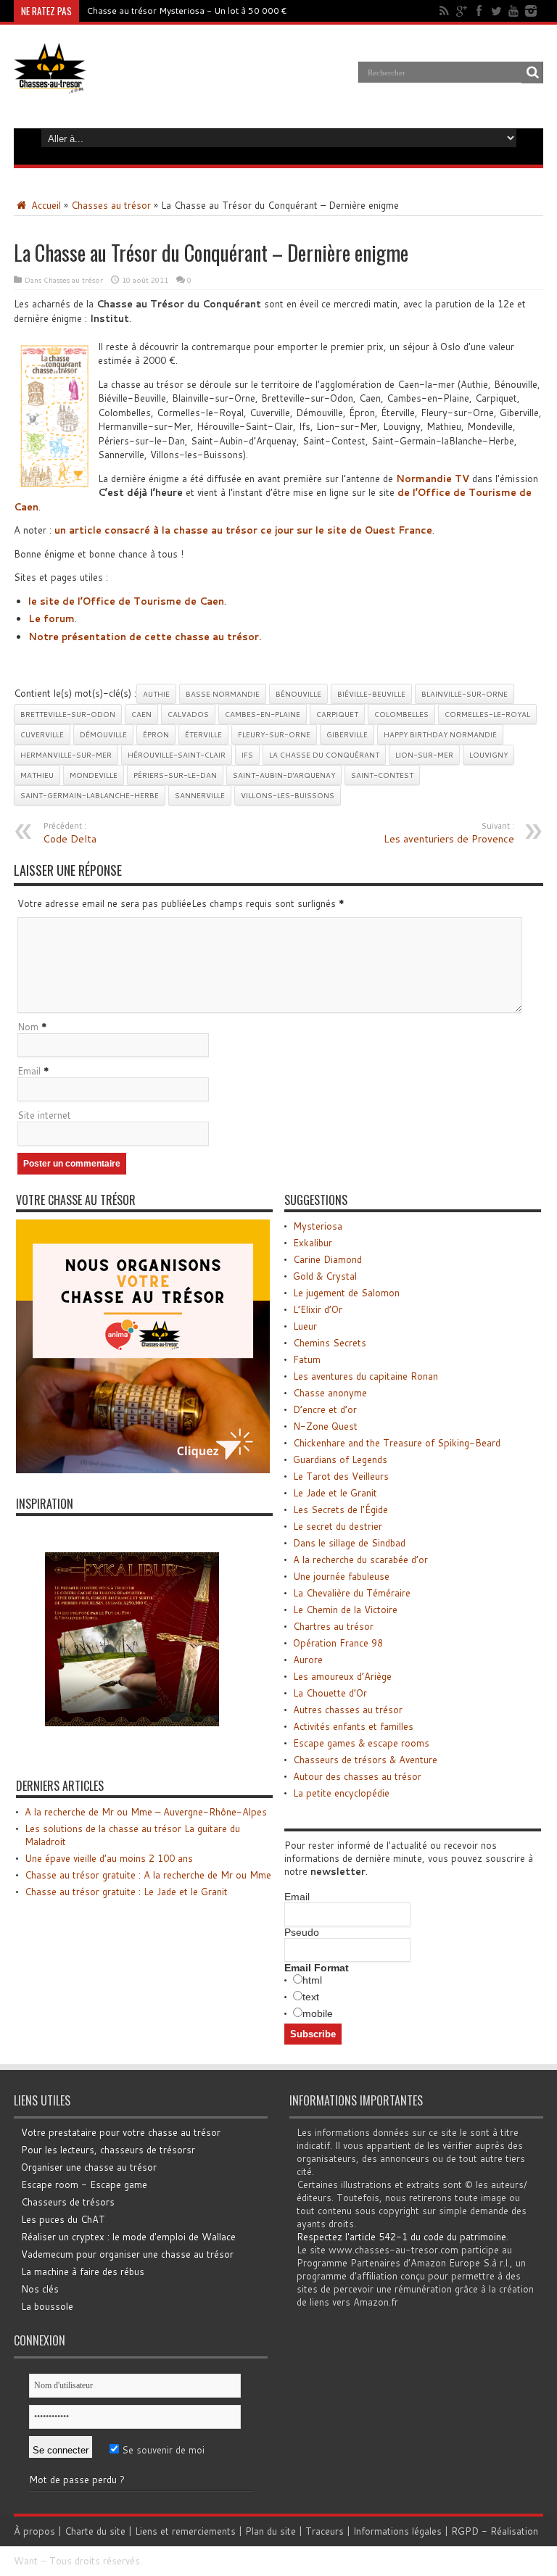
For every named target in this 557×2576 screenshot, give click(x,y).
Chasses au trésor (111, 205)
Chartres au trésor (333, 1626)
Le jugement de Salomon (346, 1293)
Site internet (44, 1115)
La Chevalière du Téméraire (352, 1593)
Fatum (307, 1359)
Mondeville (94, 775)
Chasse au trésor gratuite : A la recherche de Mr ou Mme (148, 1875)
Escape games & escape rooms (361, 1743)
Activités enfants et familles (353, 1726)
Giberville (347, 734)
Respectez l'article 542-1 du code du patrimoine (401, 2237)
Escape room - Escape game (84, 2184)
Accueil (45, 205)
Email (29, 1071)
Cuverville (42, 734)
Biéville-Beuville (371, 694)
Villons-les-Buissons (288, 795)
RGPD (465, 2531)
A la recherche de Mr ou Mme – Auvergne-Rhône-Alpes (146, 1812)
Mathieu (37, 775)
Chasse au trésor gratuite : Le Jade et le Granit (126, 1892)
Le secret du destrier (338, 1526)
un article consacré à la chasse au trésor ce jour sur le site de (243, 530)
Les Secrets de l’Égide (341, 1509)
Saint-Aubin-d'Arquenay (284, 775)
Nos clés (40, 2289)
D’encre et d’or (325, 1409)
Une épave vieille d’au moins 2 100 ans (109, 1858)
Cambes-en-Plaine (263, 714)
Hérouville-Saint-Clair (177, 755)
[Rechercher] (532, 73)
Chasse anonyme (330, 1393)
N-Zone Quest (325, 1426)
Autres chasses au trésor (348, 1710)
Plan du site (271, 2531)
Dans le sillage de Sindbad (349, 1543)
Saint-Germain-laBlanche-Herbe (90, 795)
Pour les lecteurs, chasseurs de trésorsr (108, 2150)
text (311, 1997)
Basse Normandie (223, 694)
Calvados (188, 714)
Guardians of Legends (340, 1459)
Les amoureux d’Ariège (342, 1676)
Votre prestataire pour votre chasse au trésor (121, 2132)
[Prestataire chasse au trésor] (143, 1470)
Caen (141, 714)
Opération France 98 (338, 1643)
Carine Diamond (327, 1259)
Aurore (308, 1660)
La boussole (47, 2306)
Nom (28, 1027)
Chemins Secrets (330, 1343)
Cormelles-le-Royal (487, 714)
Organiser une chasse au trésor (89, 2167)
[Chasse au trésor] (50, 83)
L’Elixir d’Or (318, 1309)
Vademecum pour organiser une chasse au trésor (127, 2254)
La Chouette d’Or (330, 1693)
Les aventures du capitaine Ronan (366, 1376)
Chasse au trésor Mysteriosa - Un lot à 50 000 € (187, 11)
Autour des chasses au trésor (357, 1776)
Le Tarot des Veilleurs (341, 1476)
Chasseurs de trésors (68, 2202)
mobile (318, 2013)
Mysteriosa (318, 1226)
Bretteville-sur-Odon (68, 714)
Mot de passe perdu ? (77, 2480)
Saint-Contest (382, 775)
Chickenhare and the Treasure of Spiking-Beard (397, 1443)
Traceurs (325, 2531)
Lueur (305, 1326)
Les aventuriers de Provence (449, 833)
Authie (156, 694)
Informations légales (397, 2531)
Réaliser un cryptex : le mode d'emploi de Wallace (128, 2237)
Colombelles (401, 714)
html (312, 1980)
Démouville (103, 734)
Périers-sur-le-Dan (175, 775)
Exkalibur (313, 1243)
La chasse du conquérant (324, 755)
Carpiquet (337, 714)
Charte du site (95, 2531)
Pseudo (302, 1932)
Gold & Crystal (325, 1276)
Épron (156, 734)
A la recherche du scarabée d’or (360, 1560)
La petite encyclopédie (341, 1793)
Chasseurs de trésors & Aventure (365, 1760)
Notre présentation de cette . (145, 637)
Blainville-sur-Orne (465, 694)
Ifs (247, 755)
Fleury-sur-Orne (274, 734)
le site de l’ (126, 601)
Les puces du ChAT (63, 2219)
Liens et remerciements (185, 2531)
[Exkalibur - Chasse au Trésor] (132, 1752)
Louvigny (488, 755)
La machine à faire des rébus (83, 2271)
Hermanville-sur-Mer (66, 755)
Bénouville (298, 694)
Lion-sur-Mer (424, 755)
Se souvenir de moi (162, 2450)
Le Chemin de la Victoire (345, 1610)
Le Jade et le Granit (335, 1493)
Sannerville (200, 795)
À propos (34, 2531)
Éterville (203, 734)
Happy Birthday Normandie (440, 734)
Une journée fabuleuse (341, 1576)
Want (26, 2561)
